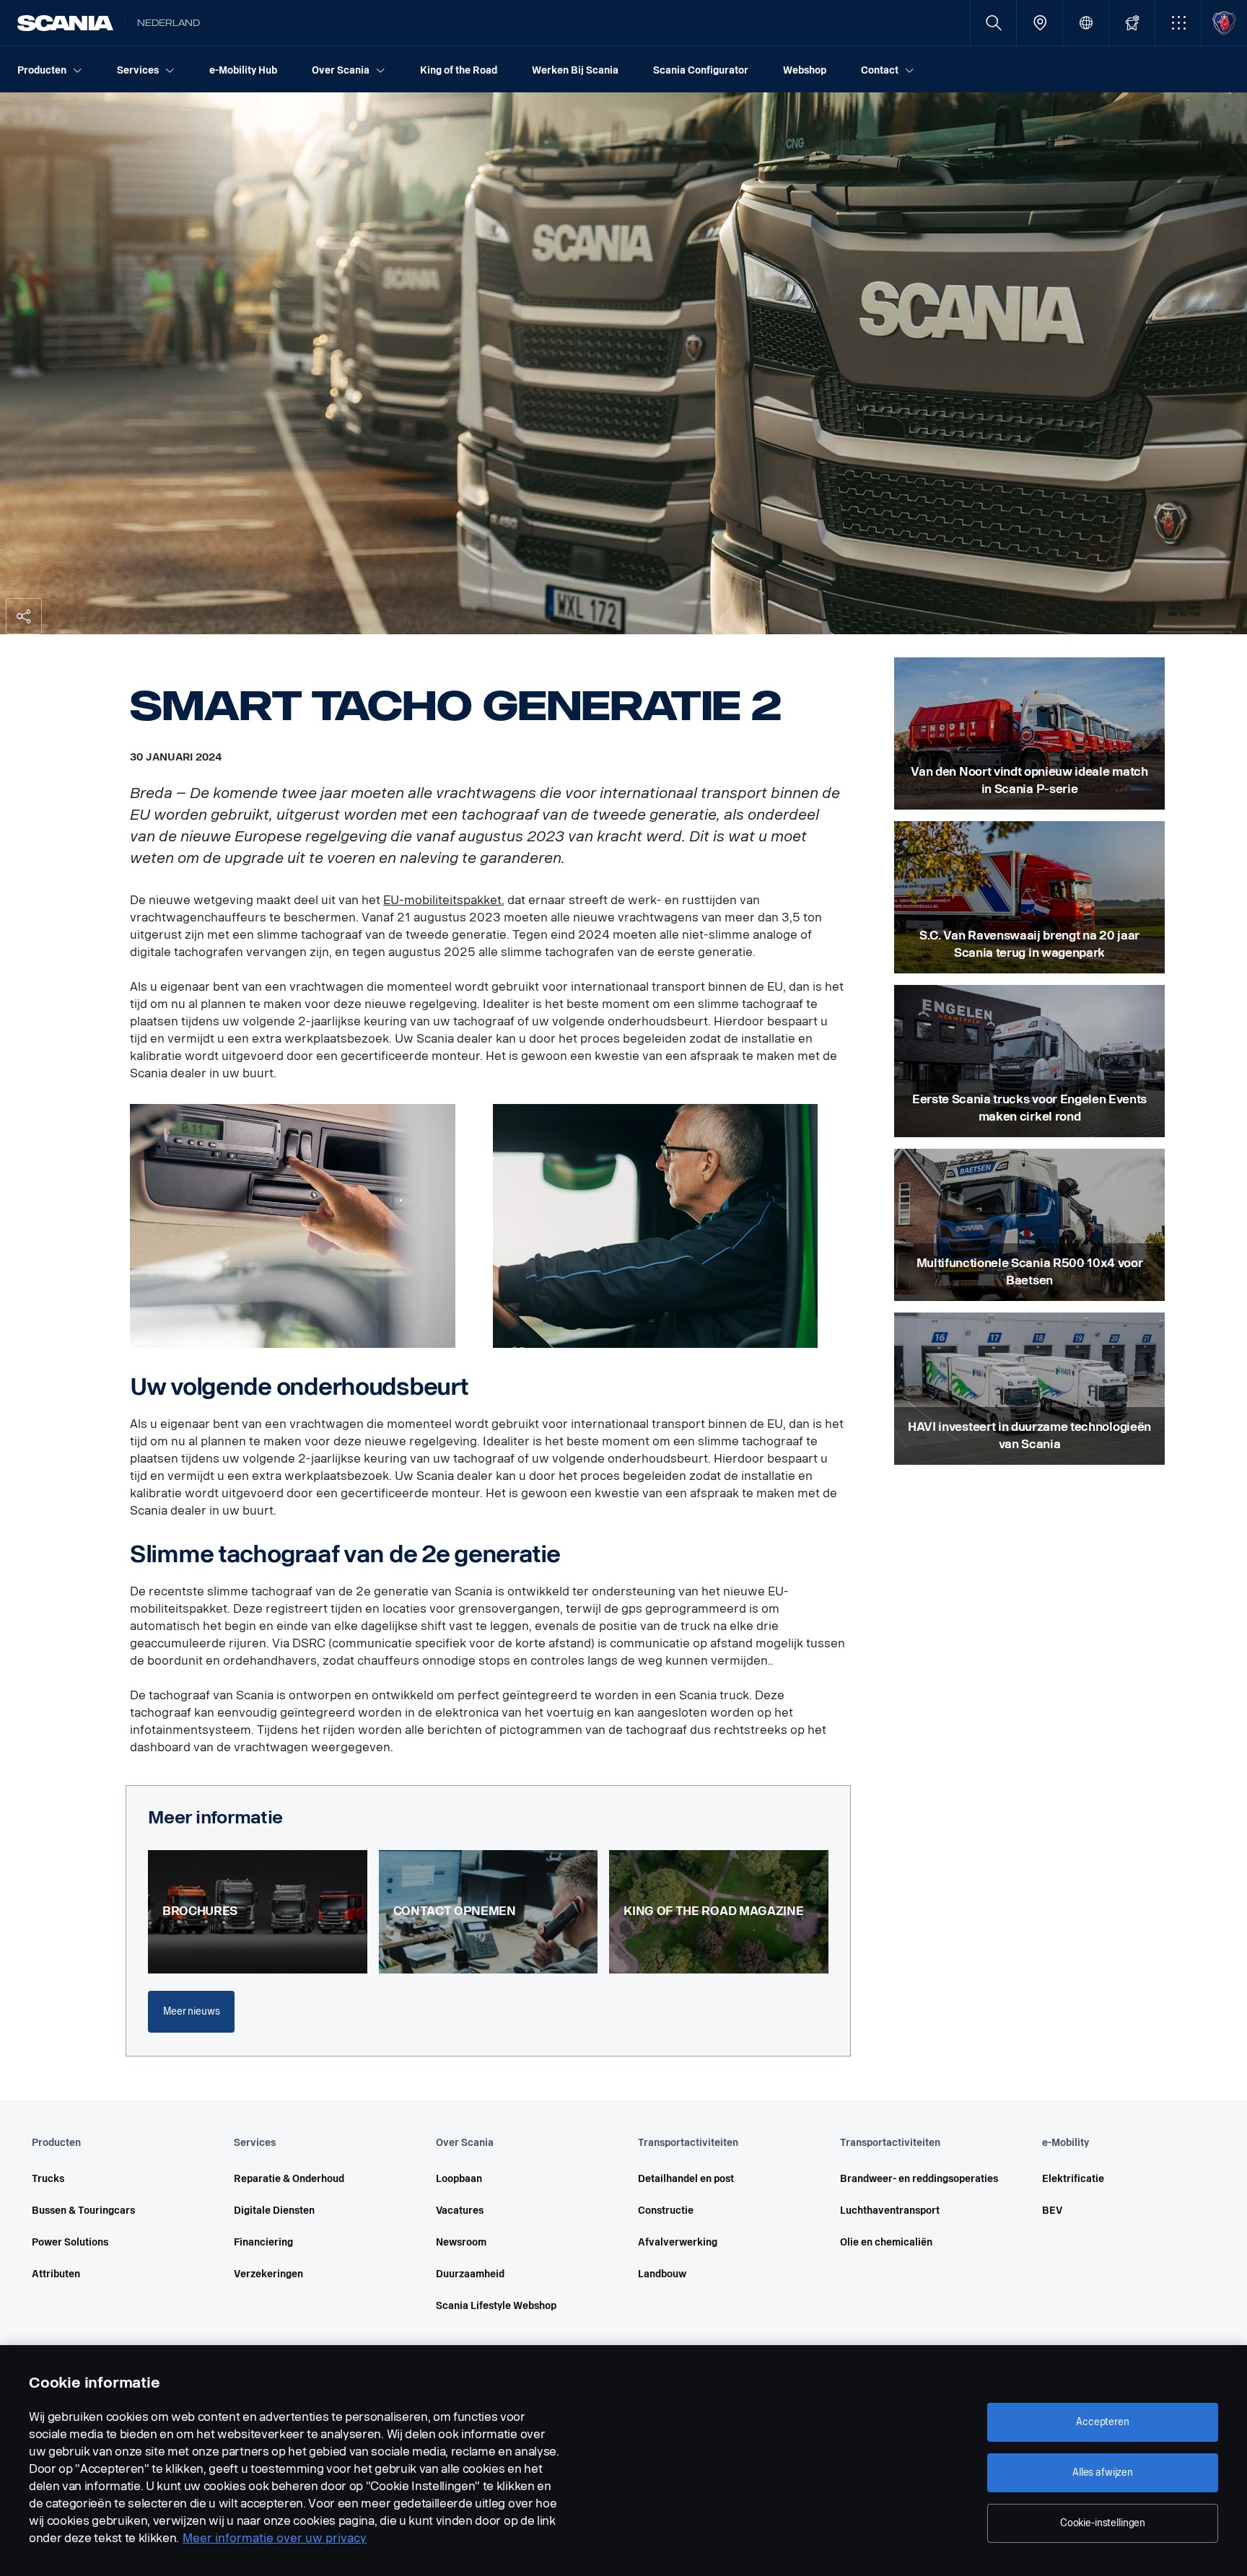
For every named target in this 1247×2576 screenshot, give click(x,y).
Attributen (56, 2274)
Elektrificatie (1073, 2179)
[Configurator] (1132, 23)
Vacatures (460, 2211)
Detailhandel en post (686, 2179)
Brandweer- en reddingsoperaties (919, 2179)
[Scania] (65, 23)
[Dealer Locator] (1040, 23)
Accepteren (1103, 2422)
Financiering (263, 2242)
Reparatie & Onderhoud (289, 2179)
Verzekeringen (268, 2274)
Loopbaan (459, 2179)
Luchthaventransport (890, 2211)
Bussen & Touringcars (83, 2211)
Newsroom (461, 2242)
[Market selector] (1086, 23)
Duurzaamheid (470, 2274)
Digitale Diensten (274, 2211)
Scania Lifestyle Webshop (496, 2306)
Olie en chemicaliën (886, 2242)
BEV (1052, 2211)
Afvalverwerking (678, 2242)
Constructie (666, 2211)
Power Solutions (70, 2242)
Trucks (48, 2179)
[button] (1178, 23)
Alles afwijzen (1103, 2472)
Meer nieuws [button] (191, 2011)
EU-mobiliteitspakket (442, 900)
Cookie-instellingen (1103, 2523)
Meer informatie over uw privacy (275, 2538)
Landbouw (662, 2274)
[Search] (993, 23)
